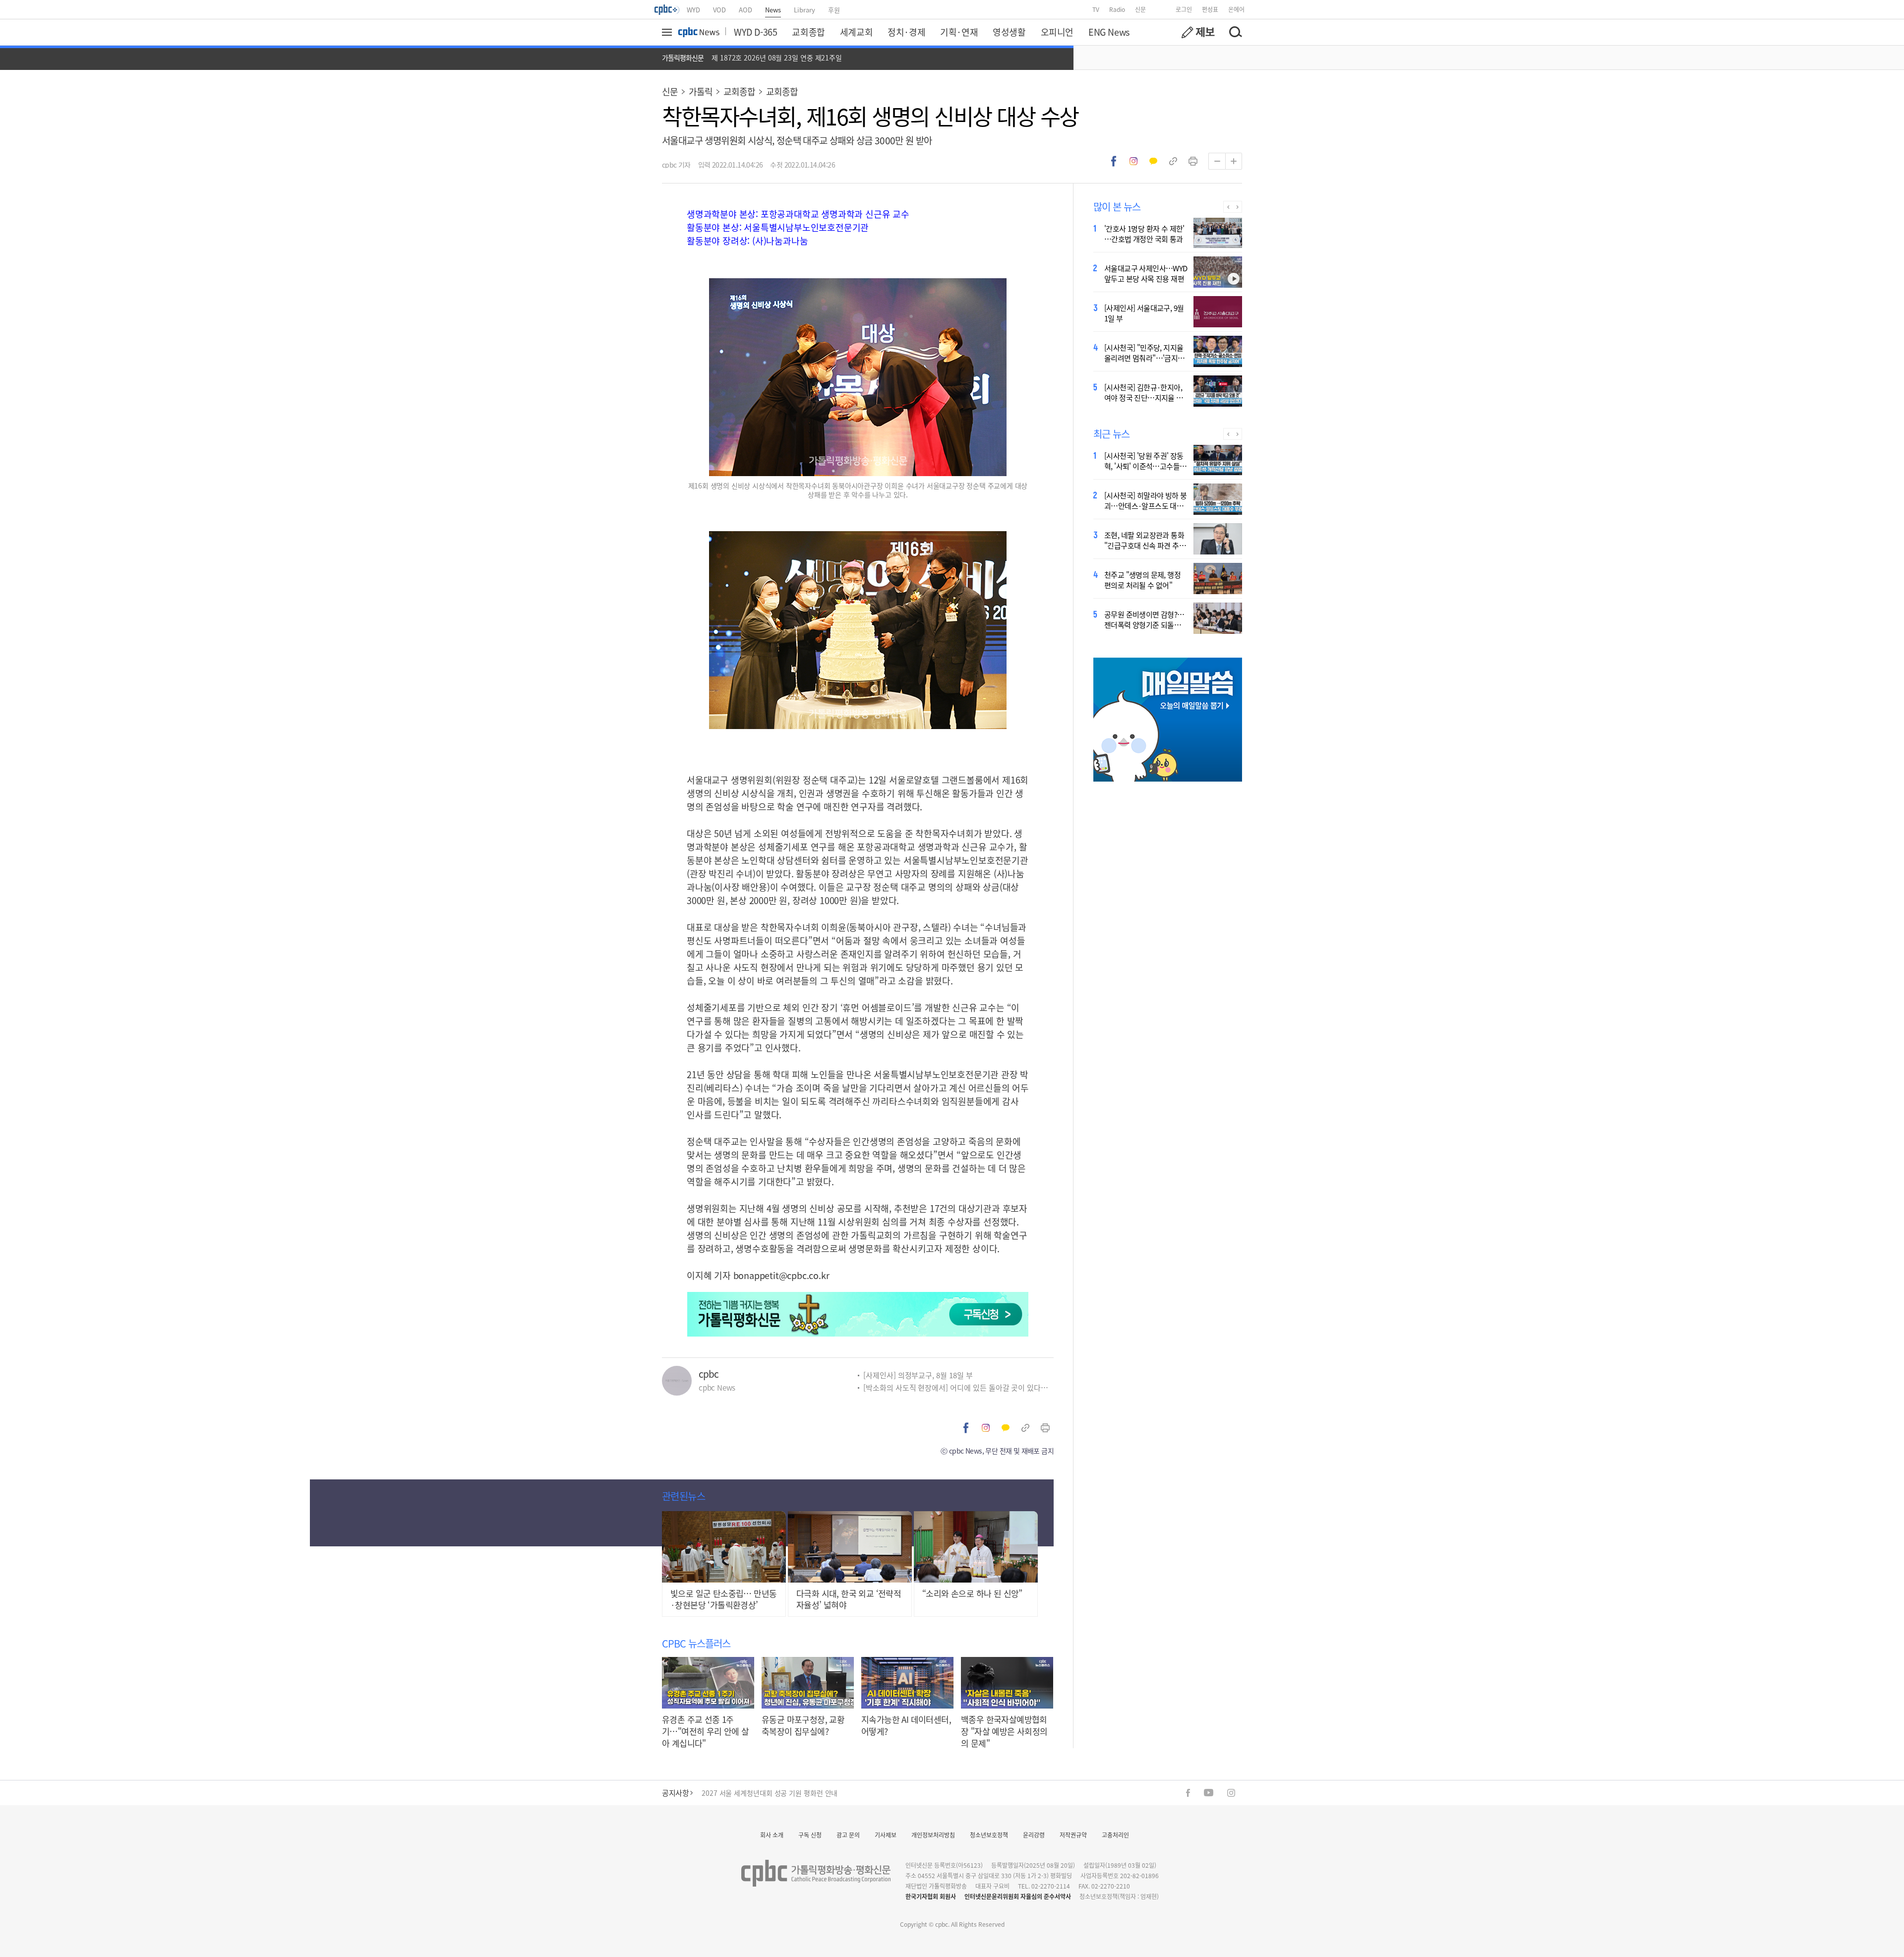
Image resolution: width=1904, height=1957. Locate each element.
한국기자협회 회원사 (931, 1896)
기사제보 (886, 1835)
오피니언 (1057, 32)
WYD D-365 (755, 32)
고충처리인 (1115, 1835)
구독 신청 (810, 1835)
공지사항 (675, 1793)
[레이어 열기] (668, 32)
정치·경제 (906, 32)
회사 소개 (772, 1835)
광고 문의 (848, 1835)
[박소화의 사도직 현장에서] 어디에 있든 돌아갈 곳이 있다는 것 (958, 1387)
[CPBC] (667, 9)
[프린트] (1193, 161)
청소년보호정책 (989, 1835)
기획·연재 (959, 32)
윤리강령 (1034, 1835)
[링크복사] (1173, 161)
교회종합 (808, 32)
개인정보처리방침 (933, 1835)
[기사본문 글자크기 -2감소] (1217, 161)
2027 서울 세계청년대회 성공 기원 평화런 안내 (770, 1793)
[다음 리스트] (1237, 207)
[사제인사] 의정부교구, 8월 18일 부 (918, 1375)
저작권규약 (1073, 1835)
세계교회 (856, 32)
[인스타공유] (1133, 161)
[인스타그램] (1231, 1793)
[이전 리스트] (1228, 207)
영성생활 (1009, 32)
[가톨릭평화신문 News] (699, 32)
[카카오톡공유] (1153, 161)
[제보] (1198, 32)
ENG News (1109, 32)
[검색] (1235, 32)
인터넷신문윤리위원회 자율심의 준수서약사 (1018, 1896)
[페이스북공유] (1114, 161)
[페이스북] (1188, 1793)
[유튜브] (1209, 1793)
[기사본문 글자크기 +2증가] (1234, 161)
